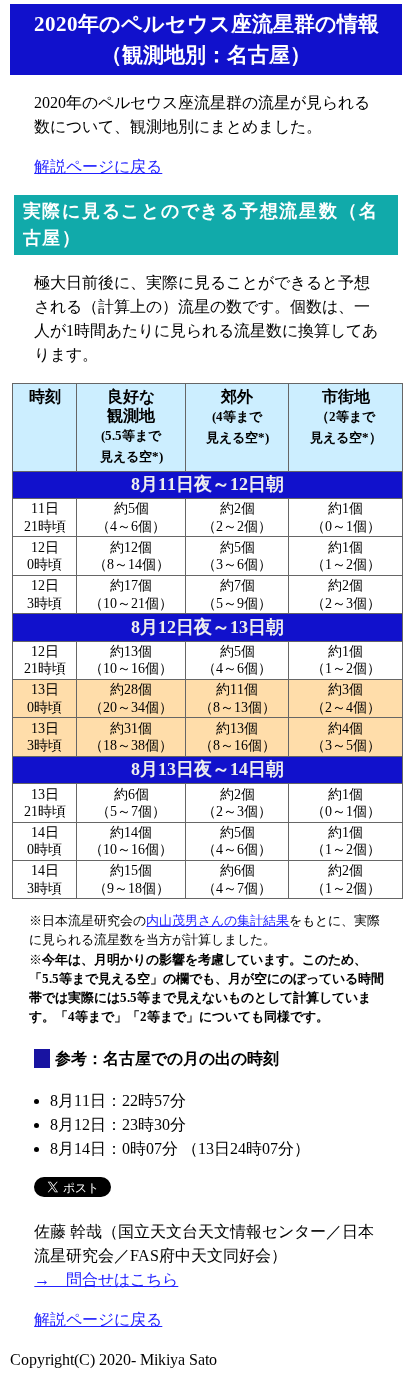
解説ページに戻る (98, 166)
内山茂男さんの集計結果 (217, 921)
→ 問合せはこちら (106, 1279)
